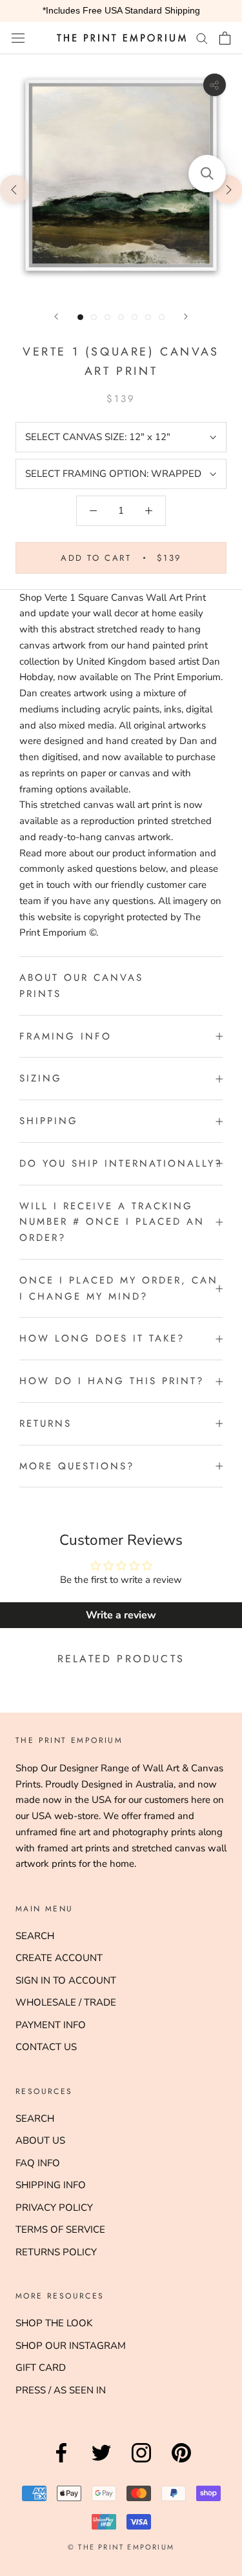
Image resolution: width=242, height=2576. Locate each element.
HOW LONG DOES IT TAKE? (102, 1338)
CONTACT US (46, 2047)
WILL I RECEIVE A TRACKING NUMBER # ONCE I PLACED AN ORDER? (112, 1222)
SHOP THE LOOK (54, 2323)
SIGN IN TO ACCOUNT (66, 1980)
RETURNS (45, 1424)
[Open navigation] (18, 38)
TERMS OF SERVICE (60, 2229)
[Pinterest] (181, 2462)
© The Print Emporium (121, 2547)
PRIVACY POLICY (54, 2208)
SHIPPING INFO (51, 2185)
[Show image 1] (80, 317)
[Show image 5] (135, 317)
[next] (227, 189)
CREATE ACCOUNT (59, 1958)
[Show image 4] (121, 317)
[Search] (202, 38)
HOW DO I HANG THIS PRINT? (112, 1381)
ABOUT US (40, 2140)
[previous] (15, 189)
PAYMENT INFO (51, 2025)
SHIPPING (49, 1121)
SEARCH (35, 1936)
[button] (207, 174)
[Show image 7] (162, 317)
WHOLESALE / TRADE (66, 2002)
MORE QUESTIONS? (77, 1466)
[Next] (186, 317)
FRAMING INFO (66, 1036)
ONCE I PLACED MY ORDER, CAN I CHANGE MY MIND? (119, 1288)
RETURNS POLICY (56, 2252)
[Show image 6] (148, 317)
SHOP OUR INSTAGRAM (71, 2346)
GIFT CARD (41, 2368)
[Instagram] (141, 2462)
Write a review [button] (121, 1615)
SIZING (41, 1078)
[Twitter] (101, 2462)
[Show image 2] (94, 317)
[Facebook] (61, 2462)
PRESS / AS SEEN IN (61, 2390)
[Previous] (56, 317)
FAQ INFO (38, 2163)
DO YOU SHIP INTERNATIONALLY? (121, 1163)
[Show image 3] (107, 317)
